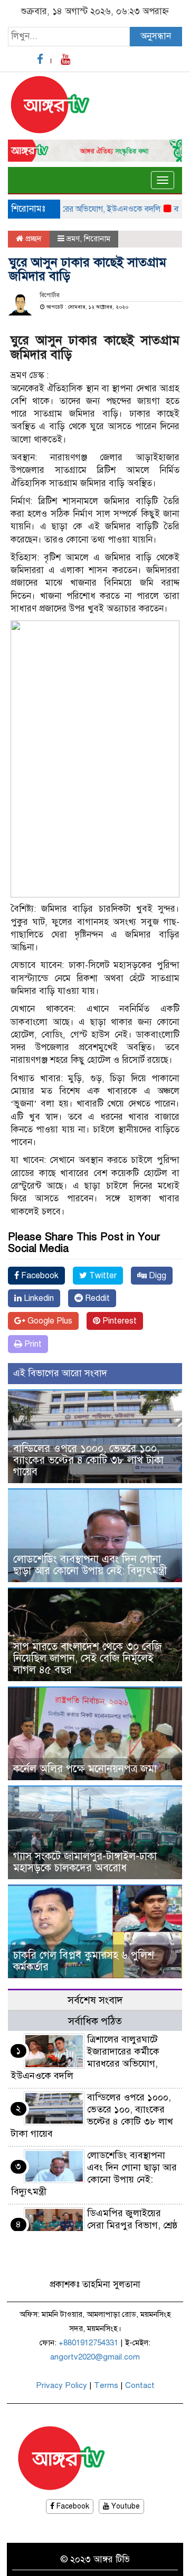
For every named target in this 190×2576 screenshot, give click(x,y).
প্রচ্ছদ (32, 239)
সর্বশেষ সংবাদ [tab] (95, 2000)
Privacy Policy (61, 2385)
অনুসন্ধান (156, 36)
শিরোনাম (97, 239)
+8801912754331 (88, 2343)
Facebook (39, 1276)
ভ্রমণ (73, 239)
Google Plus (49, 1321)
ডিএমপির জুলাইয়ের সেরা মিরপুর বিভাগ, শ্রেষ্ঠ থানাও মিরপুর (132, 2225)
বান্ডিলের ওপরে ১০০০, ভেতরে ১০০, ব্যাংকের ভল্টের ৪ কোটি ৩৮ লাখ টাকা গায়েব (88, 1460)
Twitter (102, 1276)
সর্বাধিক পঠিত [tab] (95, 2021)
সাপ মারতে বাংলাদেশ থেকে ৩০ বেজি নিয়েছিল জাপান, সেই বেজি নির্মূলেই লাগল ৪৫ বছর (87, 1658)
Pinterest (118, 1321)
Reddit (96, 1298)
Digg (156, 1276)
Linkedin (38, 1298)
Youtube (125, 2506)
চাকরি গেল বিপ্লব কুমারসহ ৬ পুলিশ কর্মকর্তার (84, 1961)
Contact (140, 2385)
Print (32, 1344)
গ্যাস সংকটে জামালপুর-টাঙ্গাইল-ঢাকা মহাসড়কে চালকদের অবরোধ (85, 1862)
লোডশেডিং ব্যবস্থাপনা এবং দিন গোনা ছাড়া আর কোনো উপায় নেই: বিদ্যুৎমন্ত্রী (90, 1565)
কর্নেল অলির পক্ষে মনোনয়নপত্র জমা (85, 1769)
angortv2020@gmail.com (95, 2357)
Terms (106, 2385)
